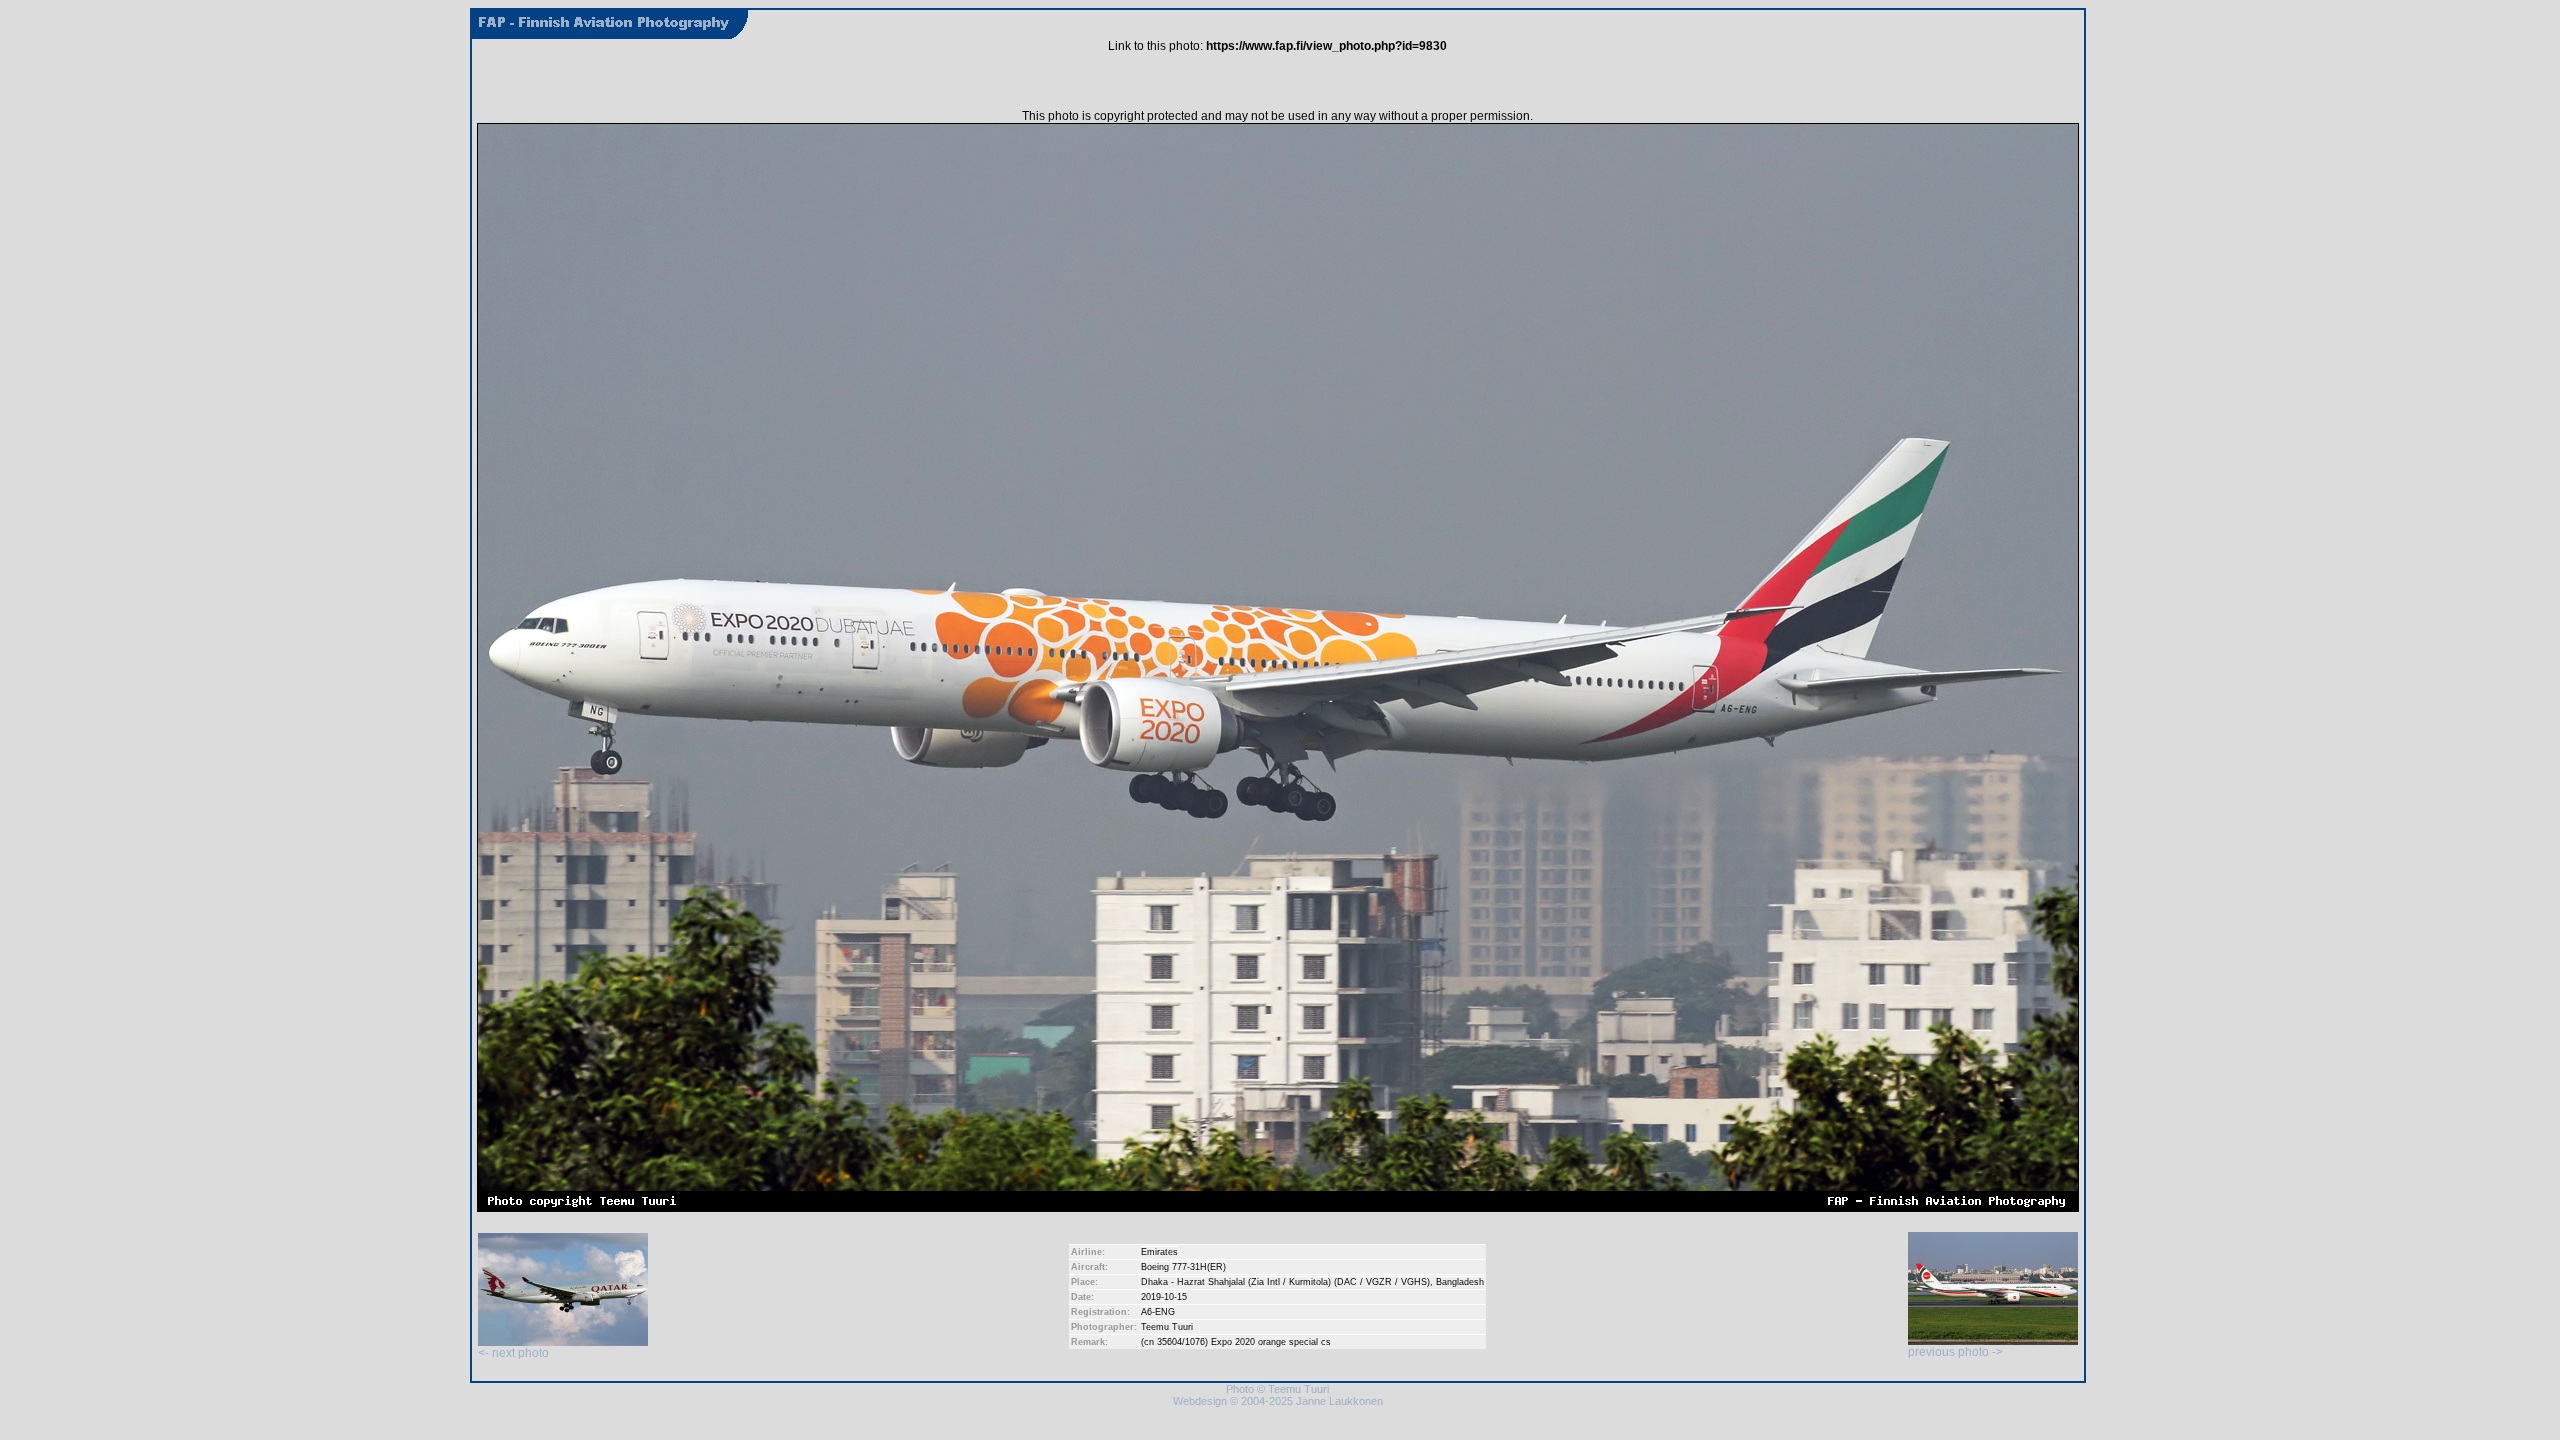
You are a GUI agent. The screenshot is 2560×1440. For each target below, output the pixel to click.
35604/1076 (1181, 1342)
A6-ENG (1158, 1312)
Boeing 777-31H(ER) (1183, 1267)
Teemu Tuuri (1167, 1327)
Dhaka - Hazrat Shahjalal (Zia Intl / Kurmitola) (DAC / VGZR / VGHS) (1285, 1282)
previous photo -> (1955, 1352)
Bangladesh (1460, 1282)
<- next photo (513, 1353)
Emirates (1159, 1252)
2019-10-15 (1164, 1297)
